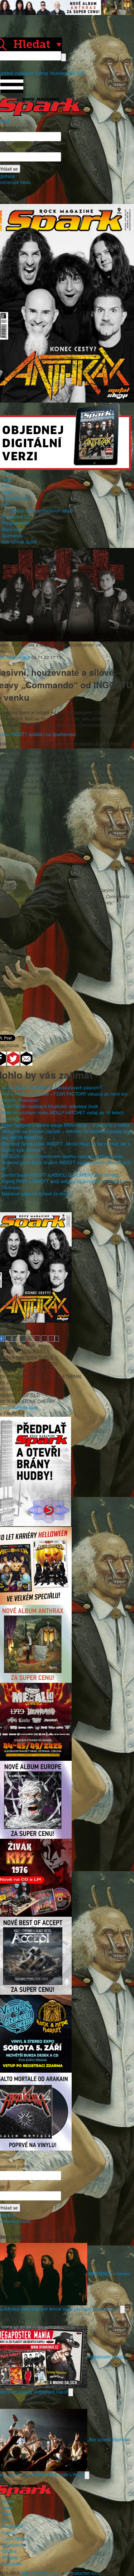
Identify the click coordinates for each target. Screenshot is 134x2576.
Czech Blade (14, 2539)
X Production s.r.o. (83, 2573)
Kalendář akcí (15, 498)
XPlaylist (10, 2557)
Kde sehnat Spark (19, 542)
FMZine (9, 2551)
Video (7, 492)
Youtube (58, 73)
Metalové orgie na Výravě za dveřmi (37, 1194)
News (7, 479)
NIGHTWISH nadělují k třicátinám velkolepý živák (50, 1106)
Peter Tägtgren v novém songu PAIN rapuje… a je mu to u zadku (65, 1125)
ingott (25, 657)
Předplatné (12, 2526)
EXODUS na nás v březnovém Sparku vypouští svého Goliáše (62, 1156)
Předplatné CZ (16, 517)
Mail (71, 73)
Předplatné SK (16, 523)
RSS (81, 73)
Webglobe (12, 2564)
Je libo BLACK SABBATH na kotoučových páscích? (52, 1087)
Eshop (42, 73)
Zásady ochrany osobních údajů (41, 511)
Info (5, 504)
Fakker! (9, 2532)
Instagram (25, 73)
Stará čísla (12, 529)
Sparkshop (12, 535)
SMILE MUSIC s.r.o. (41, 2573)
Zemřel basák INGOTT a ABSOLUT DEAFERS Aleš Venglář (60, 1175)
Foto (6, 486)
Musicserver (14, 2545)
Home (7, 473)
